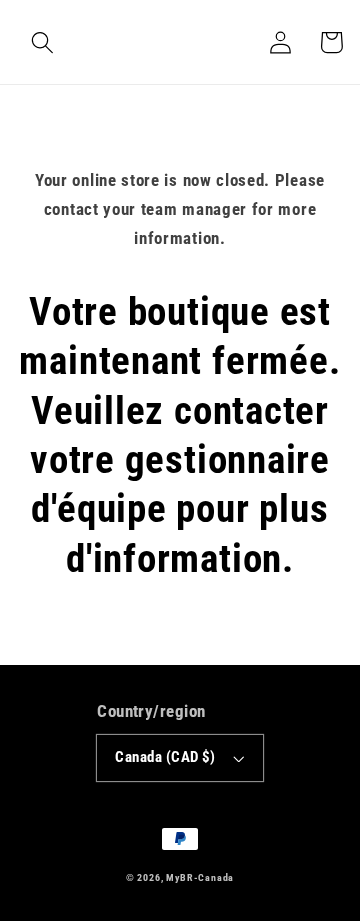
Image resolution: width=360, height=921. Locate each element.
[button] (42, 42)
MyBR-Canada (200, 877)
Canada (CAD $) (165, 757)
